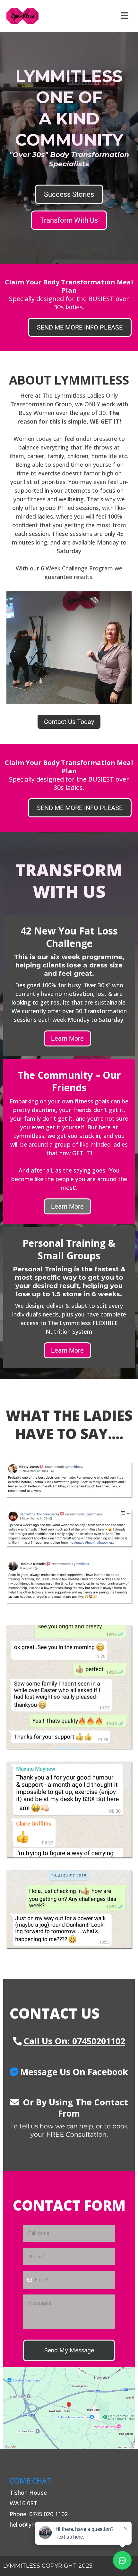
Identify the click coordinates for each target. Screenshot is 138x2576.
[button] (124, 16)
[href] (69, 2408)
